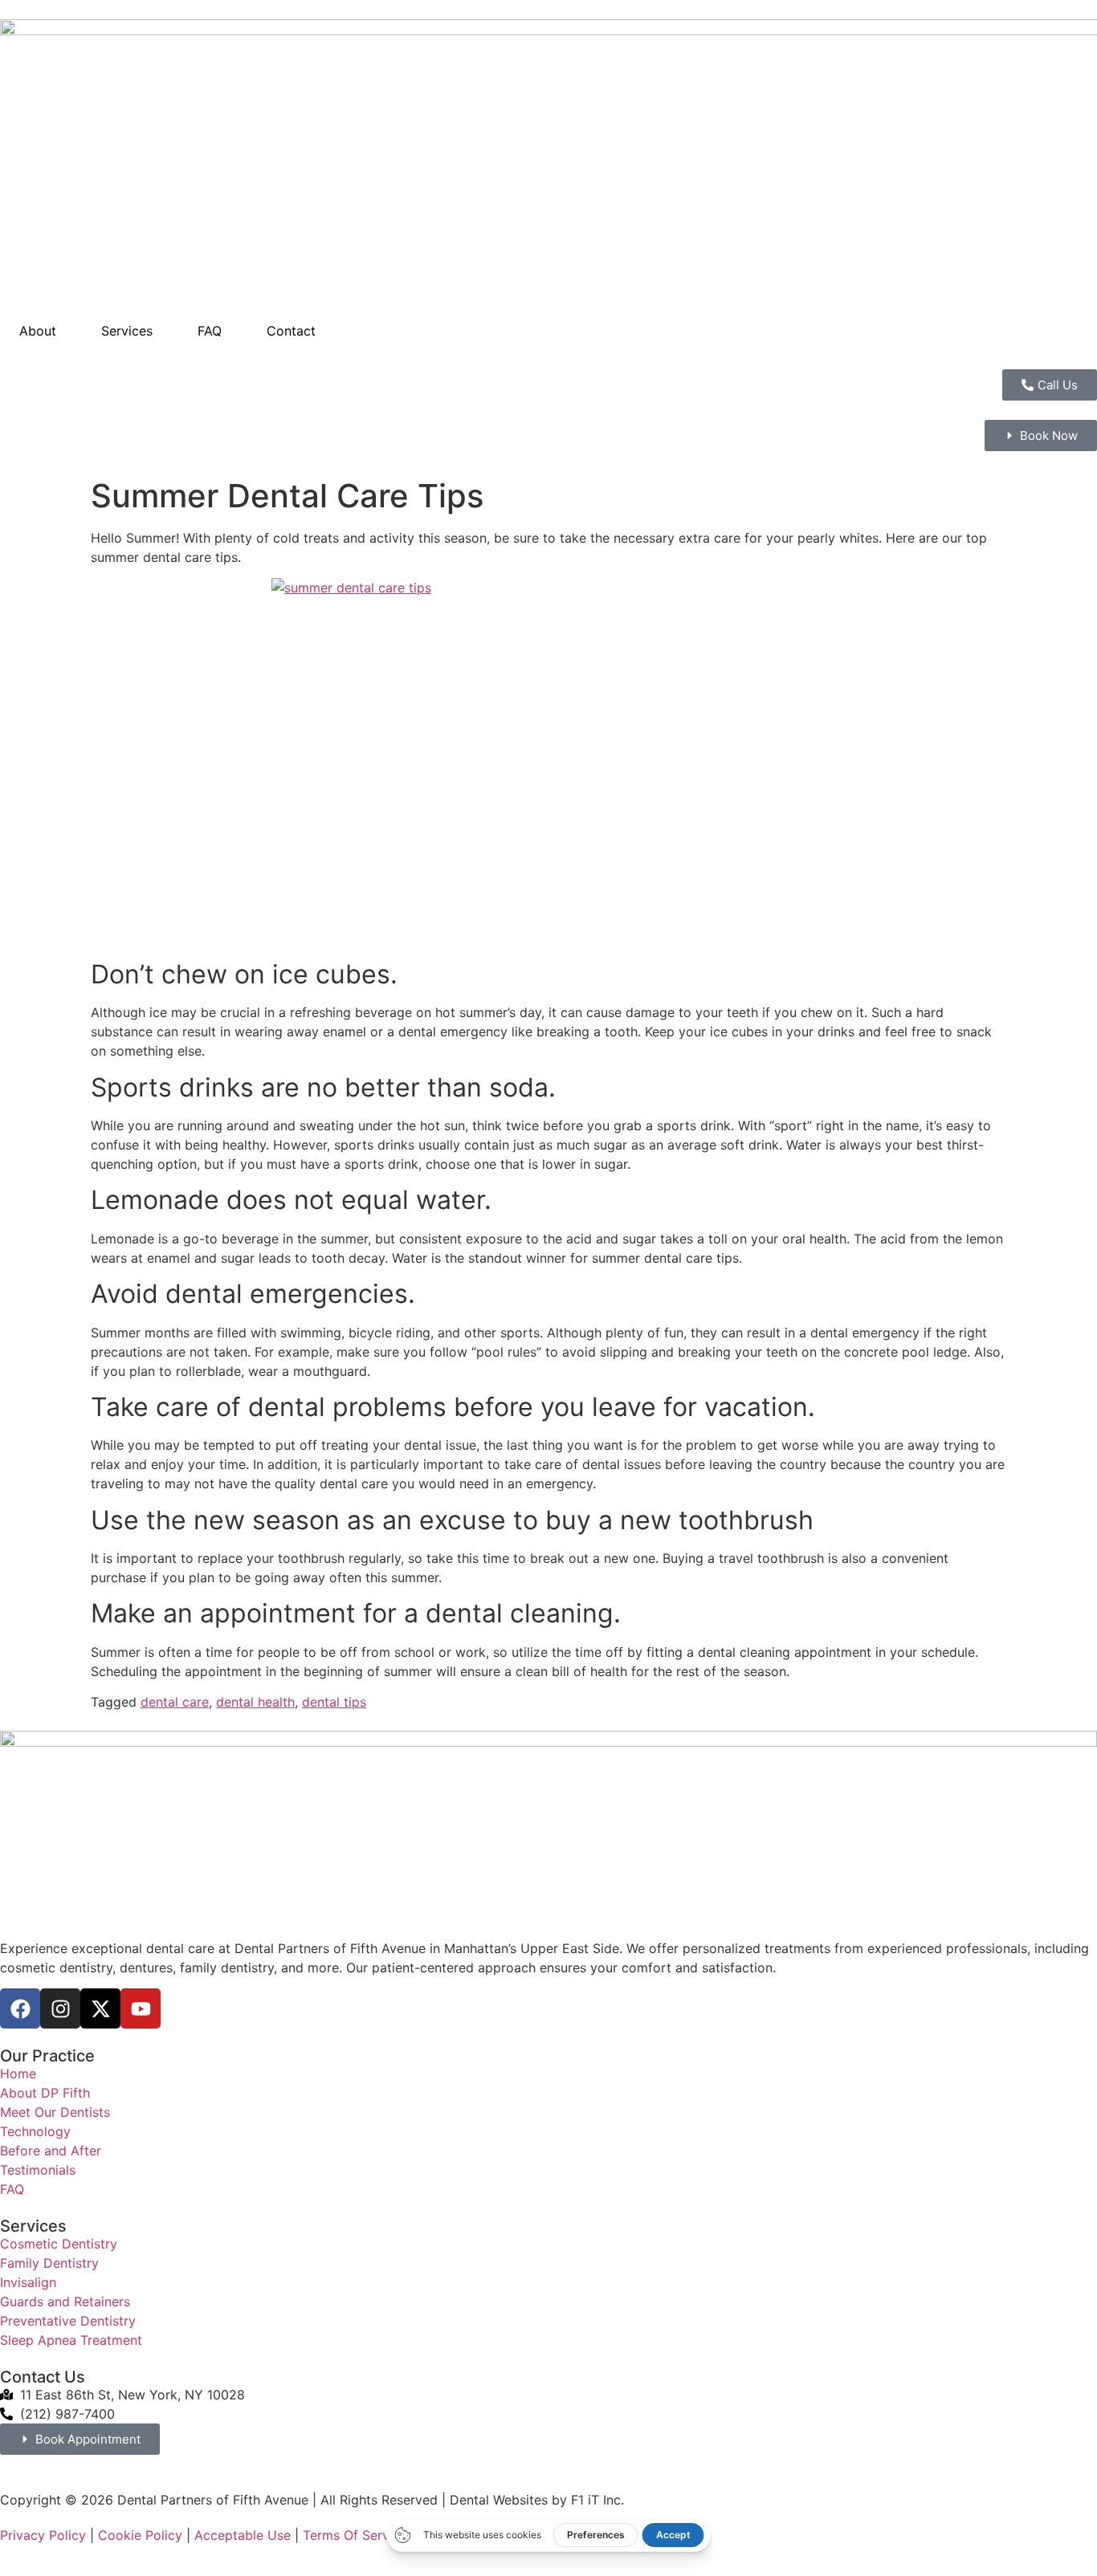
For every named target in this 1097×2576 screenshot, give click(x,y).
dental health (255, 1702)
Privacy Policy (43, 2535)
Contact (291, 331)
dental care (175, 1702)
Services (127, 331)
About (38, 331)
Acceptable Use (243, 2535)
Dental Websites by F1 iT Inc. (537, 2500)
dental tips (334, 1702)
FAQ (210, 331)
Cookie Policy (140, 2535)
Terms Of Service (355, 2535)
